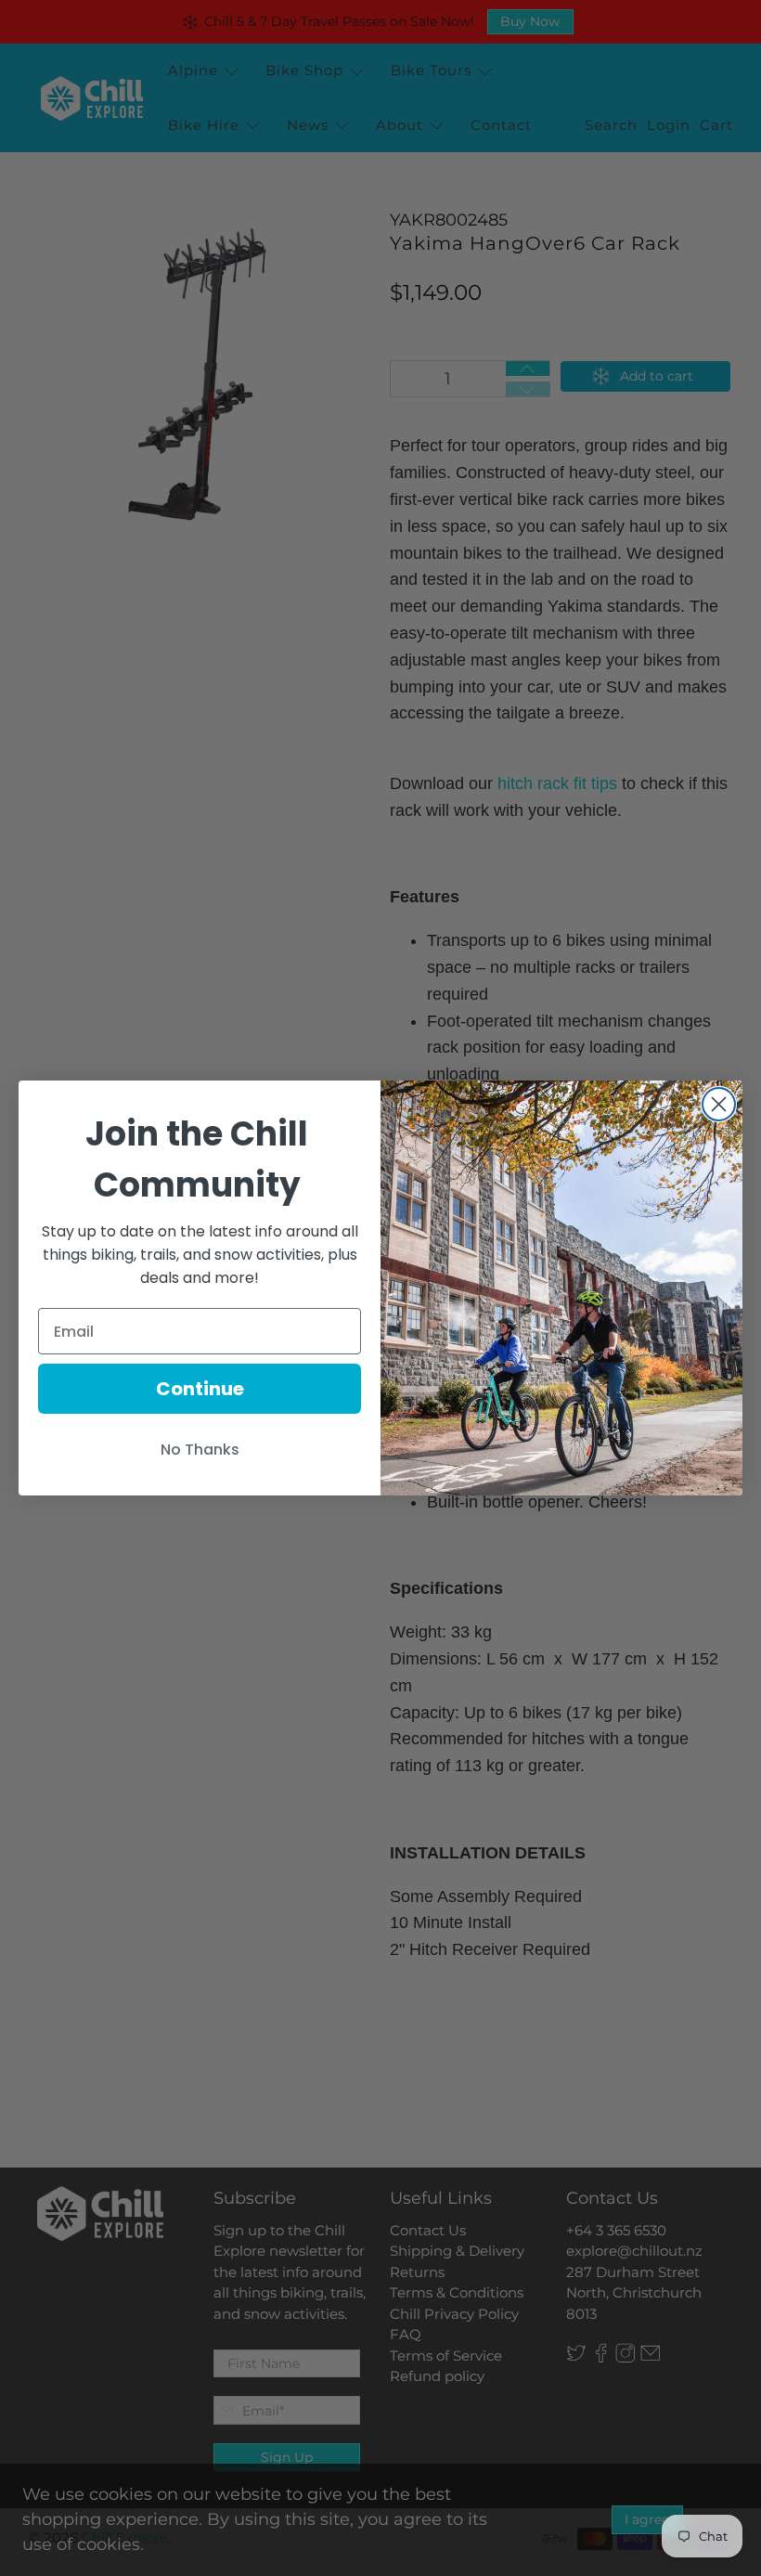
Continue (200, 1389)
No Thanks (200, 1450)
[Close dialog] (719, 1104)
